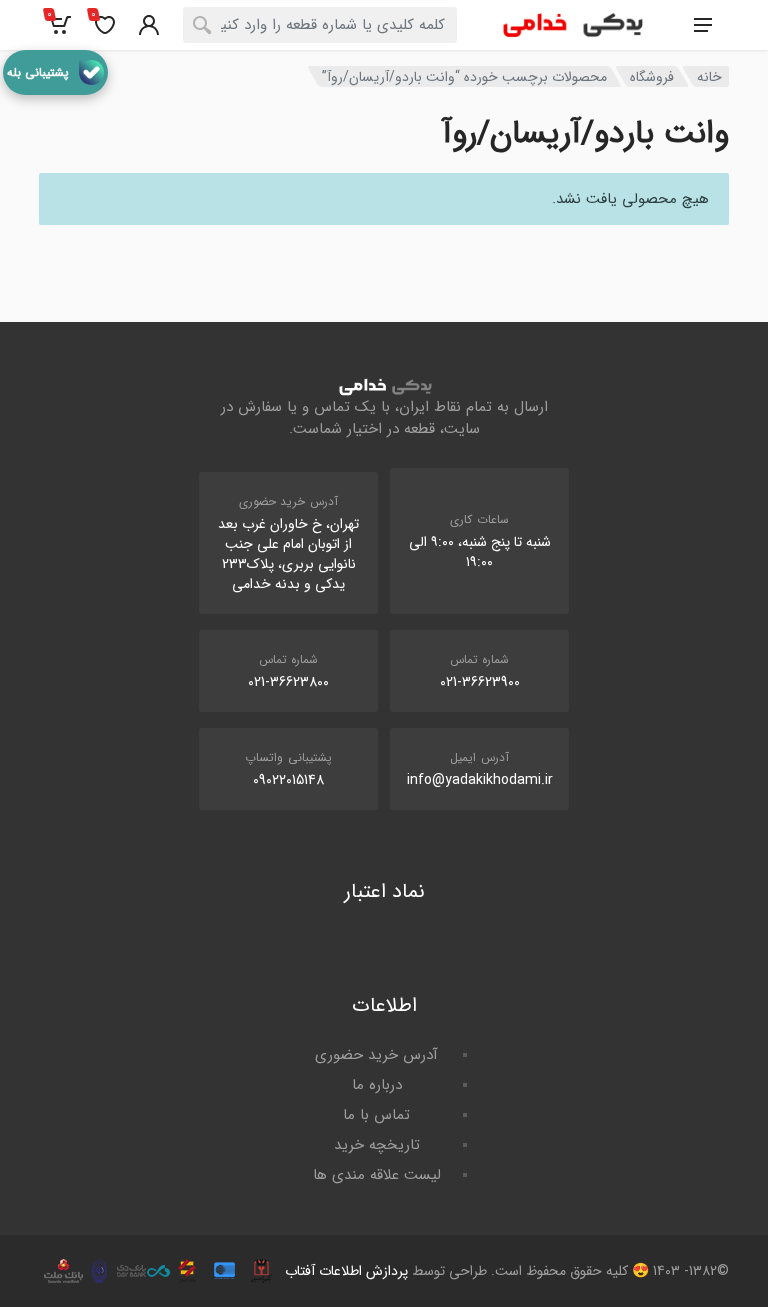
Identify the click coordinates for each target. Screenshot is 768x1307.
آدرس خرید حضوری (376, 1055)
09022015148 (288, 780)
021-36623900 (480, 682)
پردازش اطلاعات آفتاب (346, 1271)
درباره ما (377, 1085)
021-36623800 (288, 682)
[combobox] (320, 25)
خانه (709, 77)
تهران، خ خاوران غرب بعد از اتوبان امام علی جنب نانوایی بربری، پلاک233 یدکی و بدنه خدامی (288, 554)
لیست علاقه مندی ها (377, 1175)
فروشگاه (652, 77)
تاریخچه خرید (377, 1145)
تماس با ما (376, 1115)
